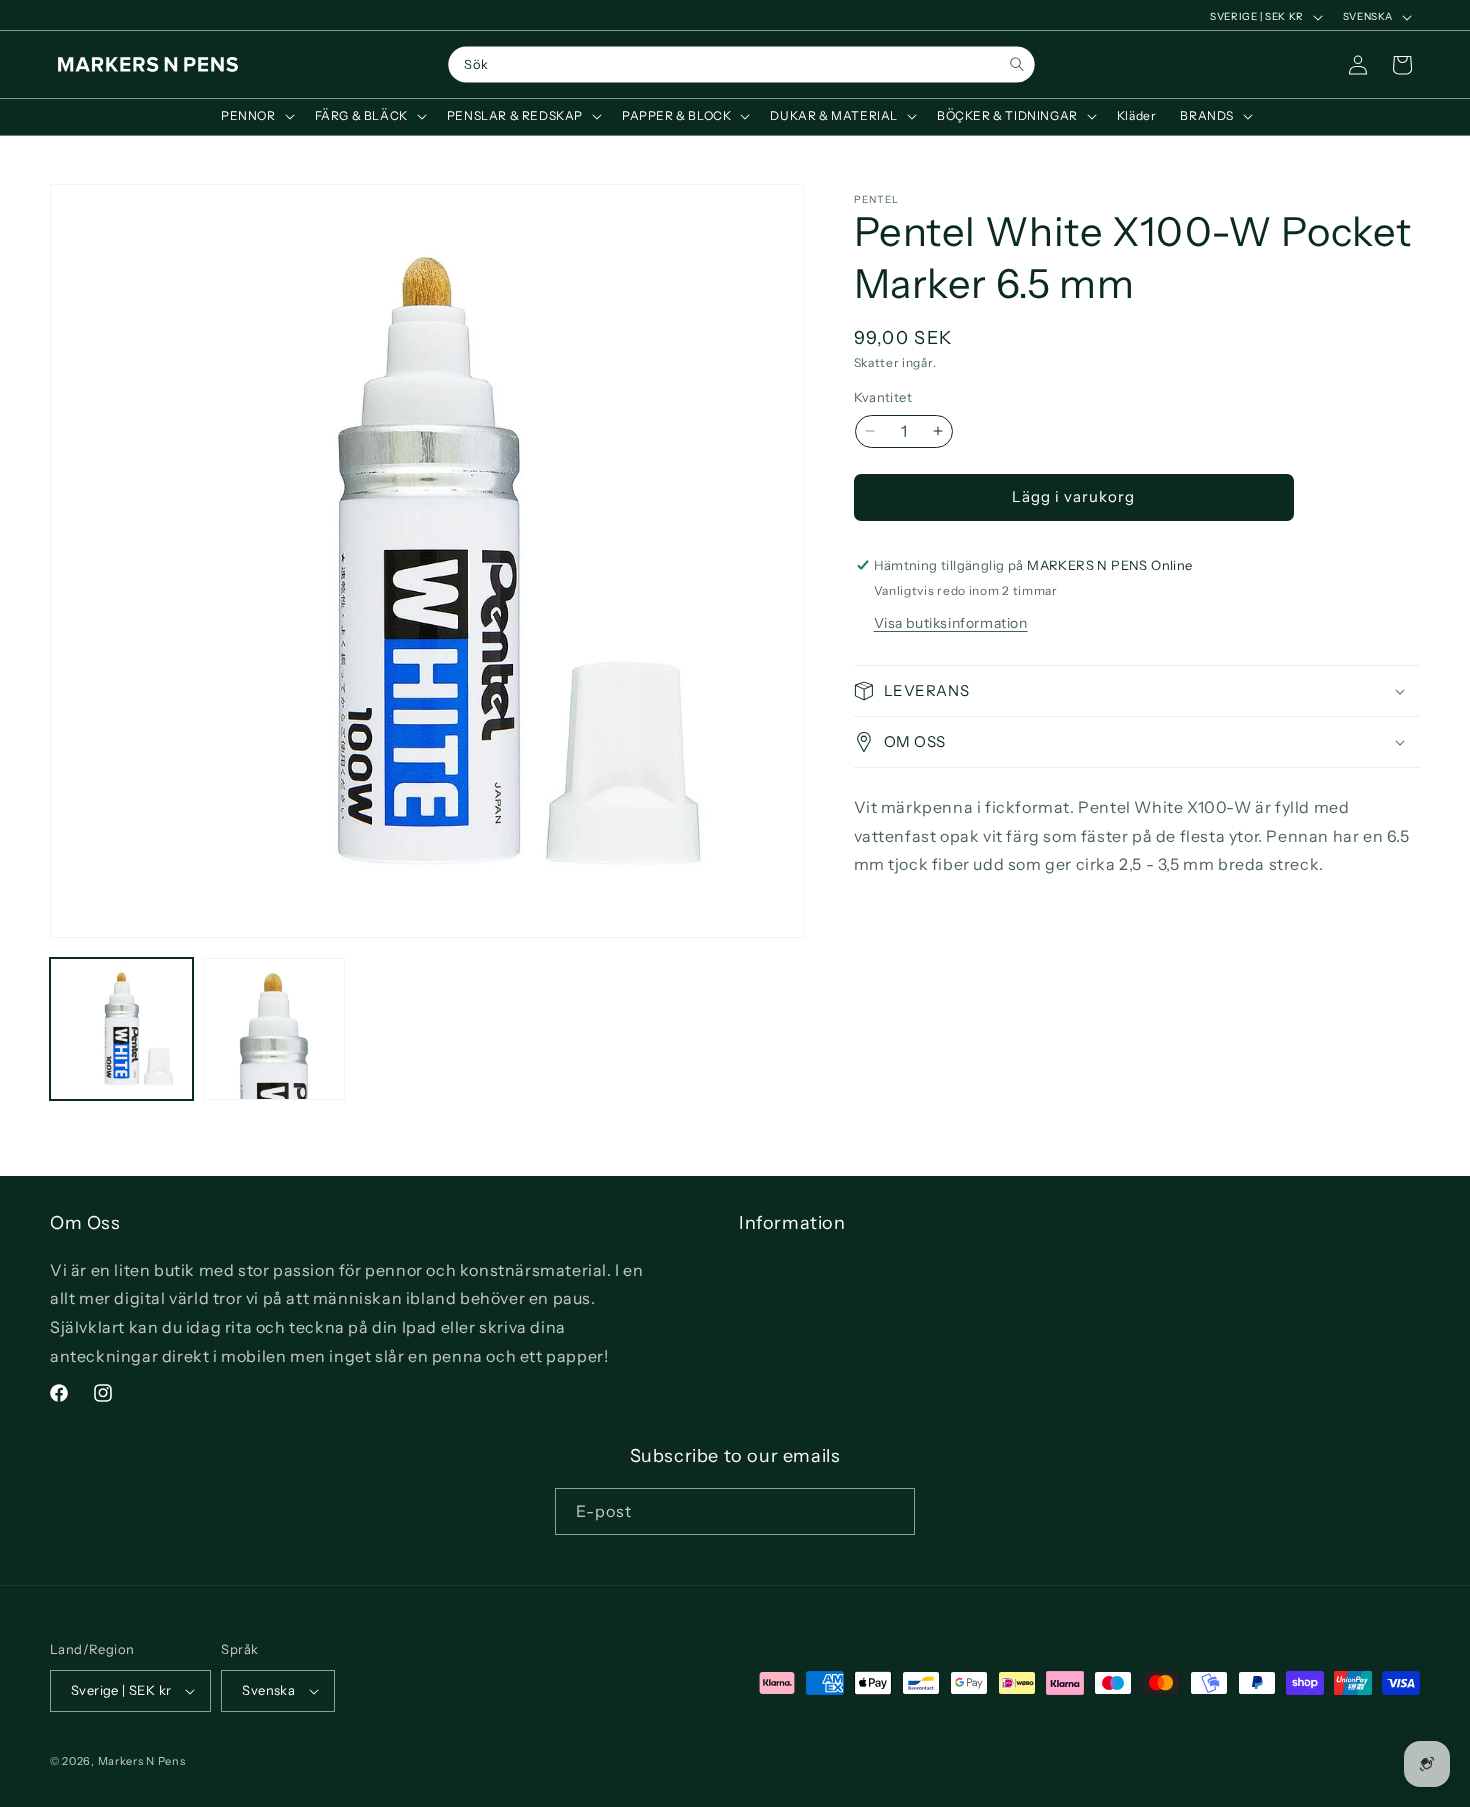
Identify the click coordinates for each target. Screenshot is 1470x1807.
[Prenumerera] (892, 1511)
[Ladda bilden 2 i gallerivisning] (274, 1029)
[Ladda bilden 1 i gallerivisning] (121, 1029)
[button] (256, 116)
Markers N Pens (142, 1761)
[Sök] (1016, 64)
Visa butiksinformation (951, 623)
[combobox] (741, 65)
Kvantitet (883, 397)
